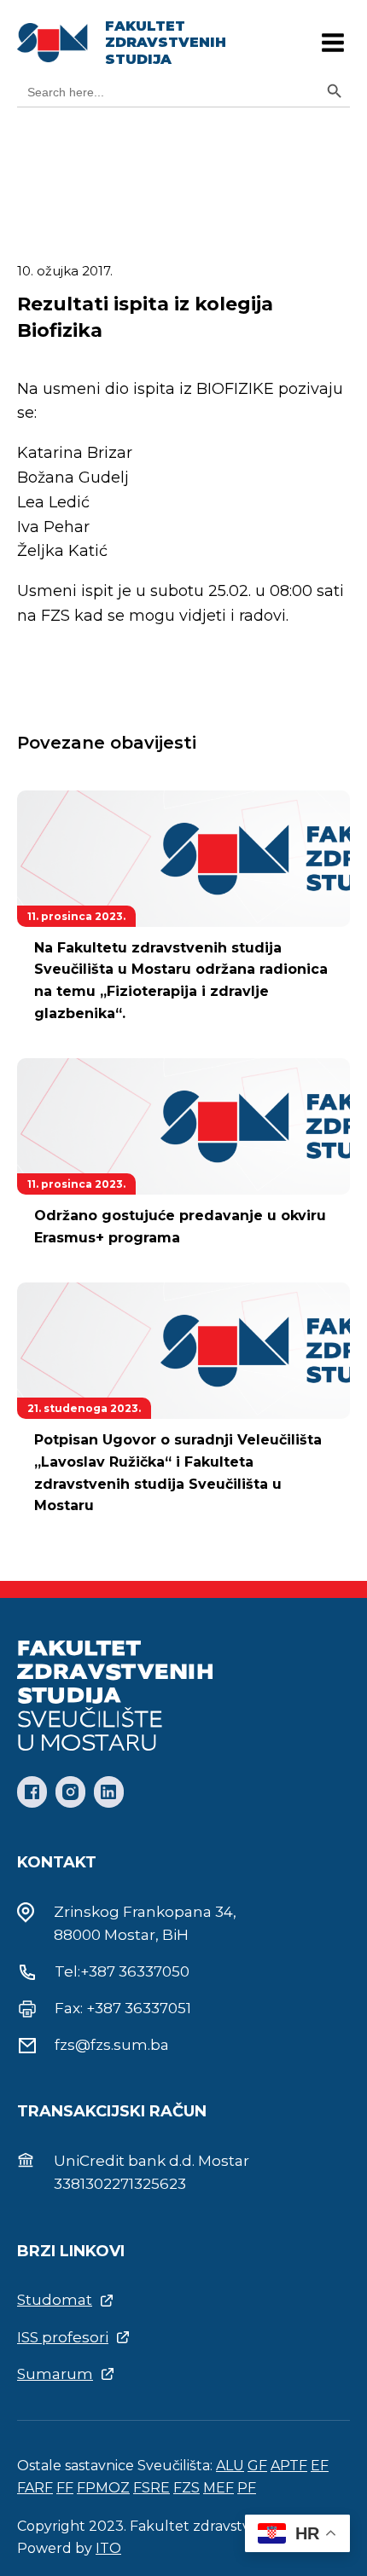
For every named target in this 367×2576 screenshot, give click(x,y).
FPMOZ (103, 2488)
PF (247, 2488)
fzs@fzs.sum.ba (112, 2045)
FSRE (151, 2488)
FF (65, 2488)
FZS (186, 2488)
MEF (218, 2488)
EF (320, 2466)
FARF (35, 2488)
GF (257, 2466)
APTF (289, 2466)
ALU (230, 2466)
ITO (108, 2548)
